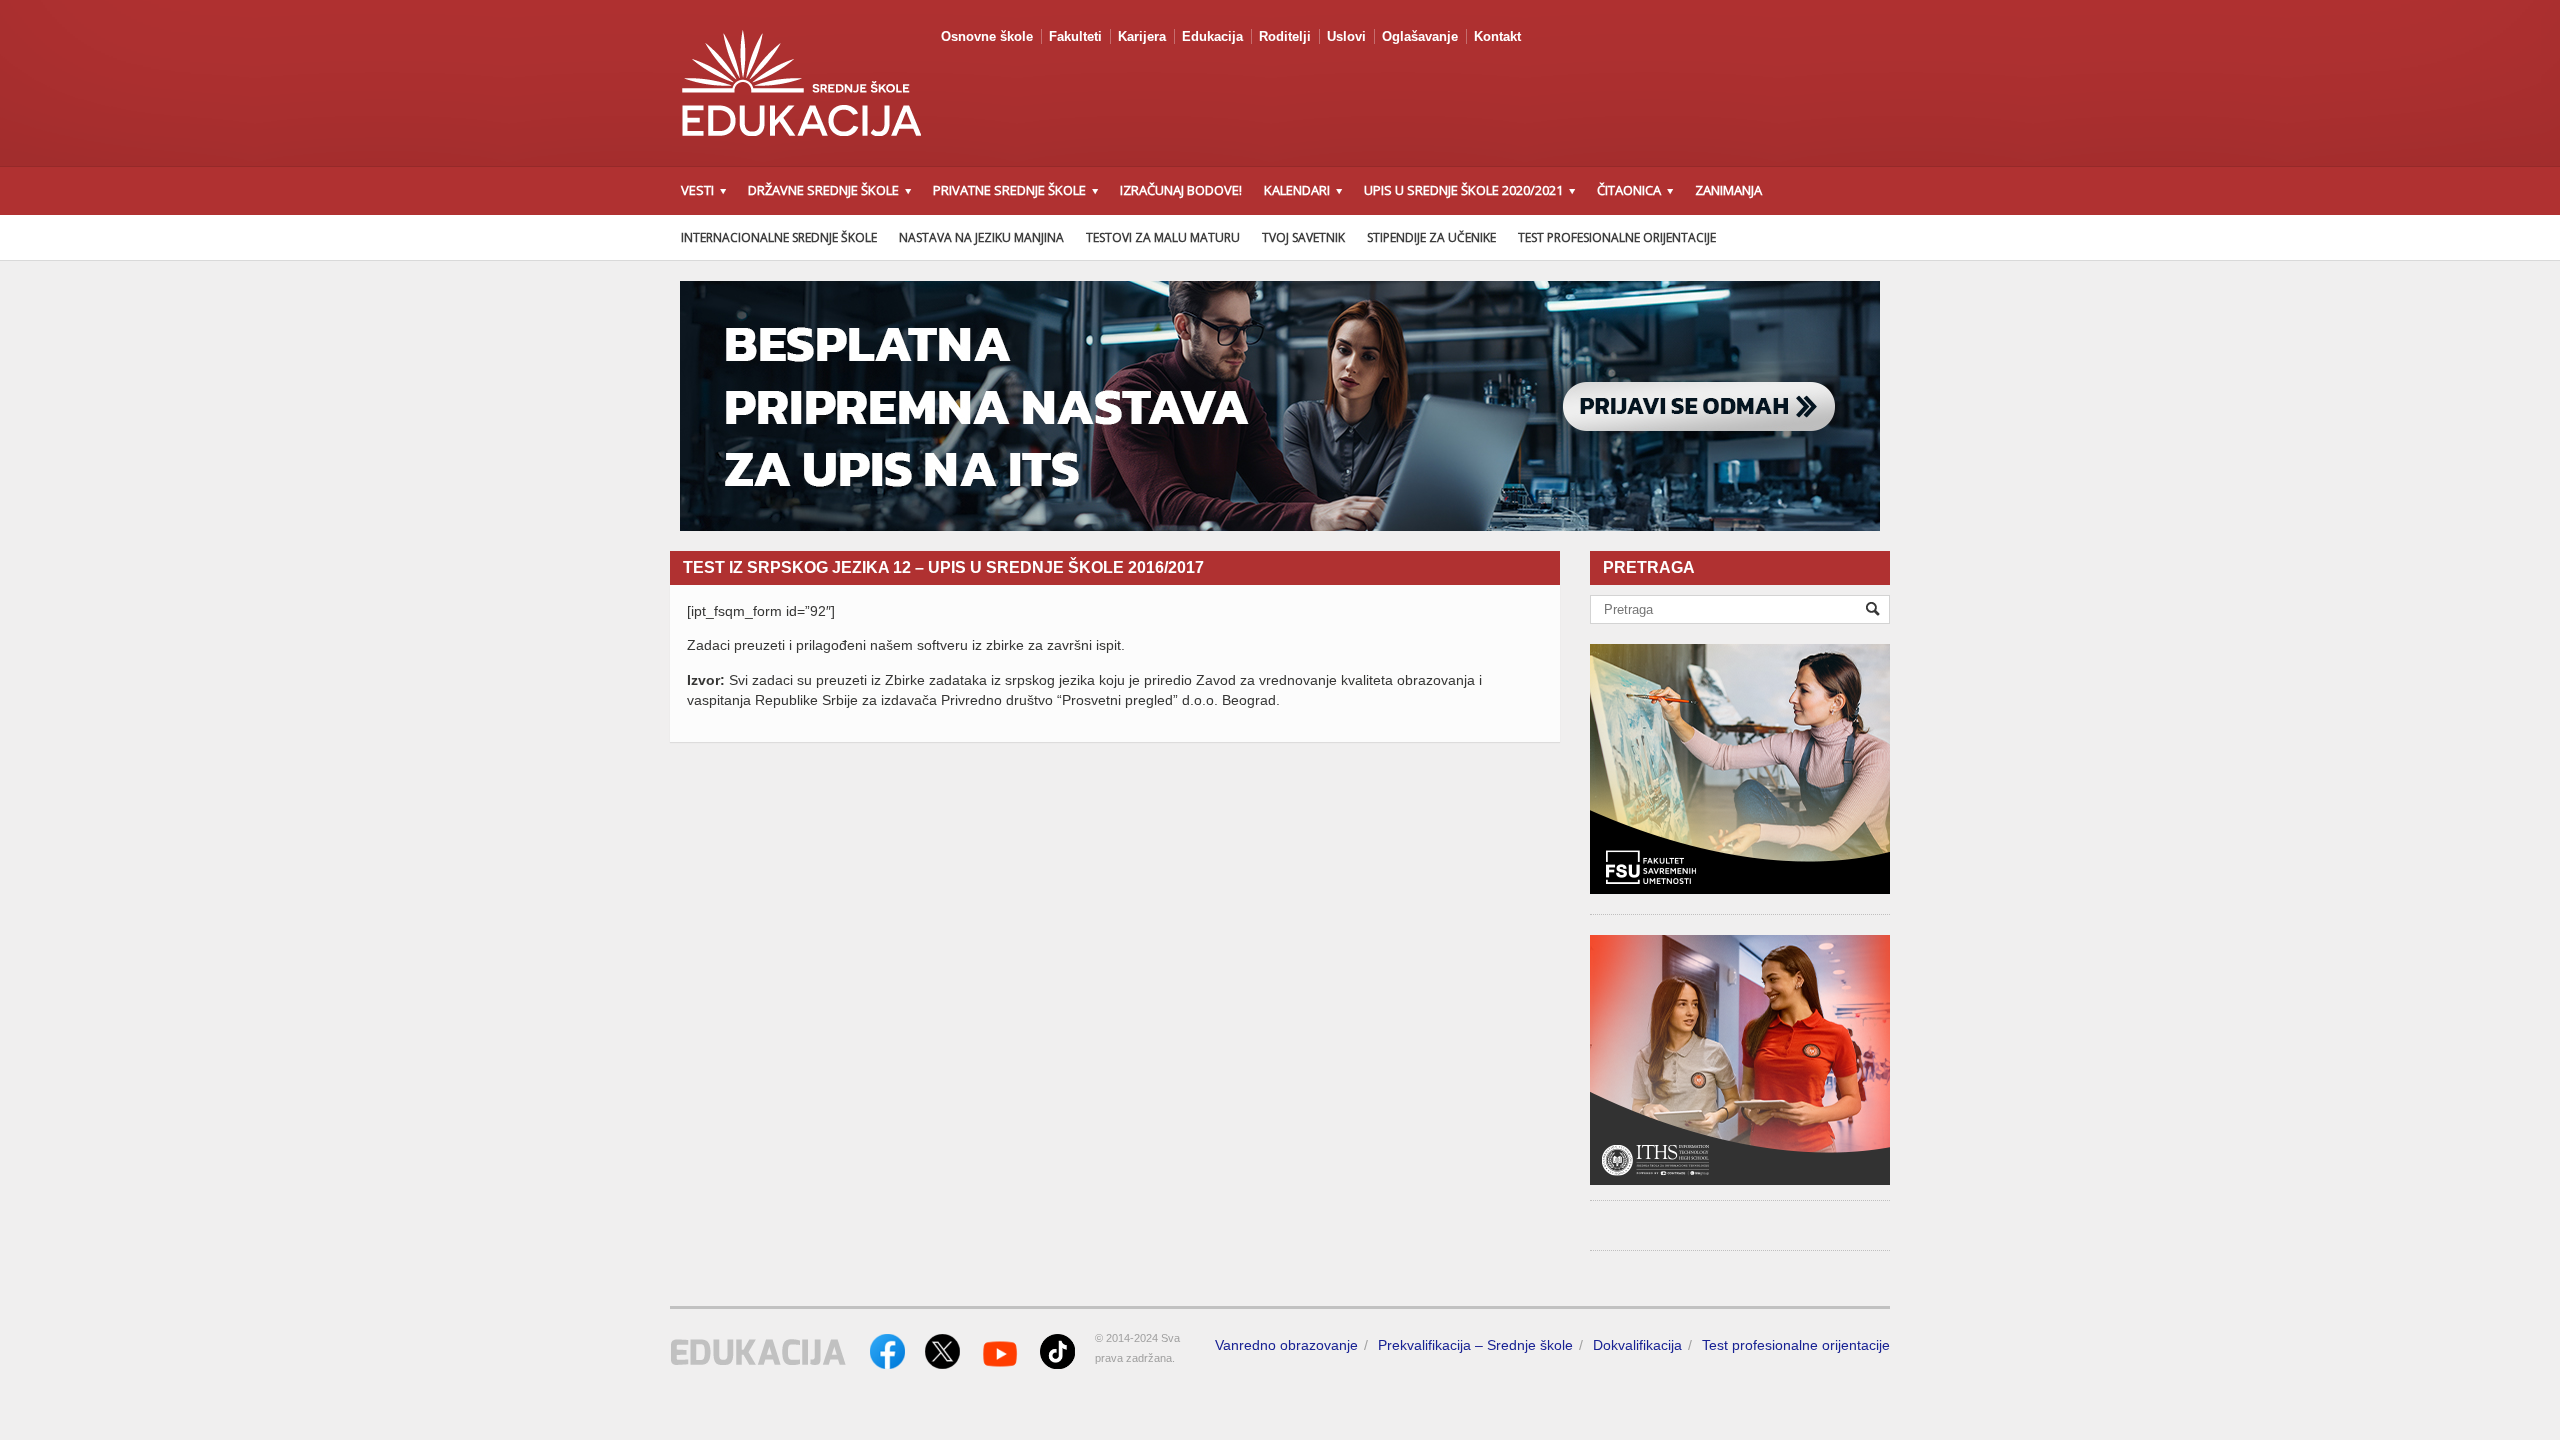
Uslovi (1346, 36)
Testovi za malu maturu (1163, 237)
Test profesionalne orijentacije (1617, 237)
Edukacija (1212, 36)
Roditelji (1285, 36)
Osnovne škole (987, 36)
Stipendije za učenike (1431, 237)
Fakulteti (1075, 36)
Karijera (1142, 36)
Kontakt (1497, 36)
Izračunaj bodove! (1181, 190)
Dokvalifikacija (1637, 1345)
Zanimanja (1728, 190)
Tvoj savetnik (1303, 237)
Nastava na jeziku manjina (981, 237)
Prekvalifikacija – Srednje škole (1475, 1345)
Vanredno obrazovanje (1286, 1345)
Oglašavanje (1420, 36)
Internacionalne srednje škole (779, 237)
